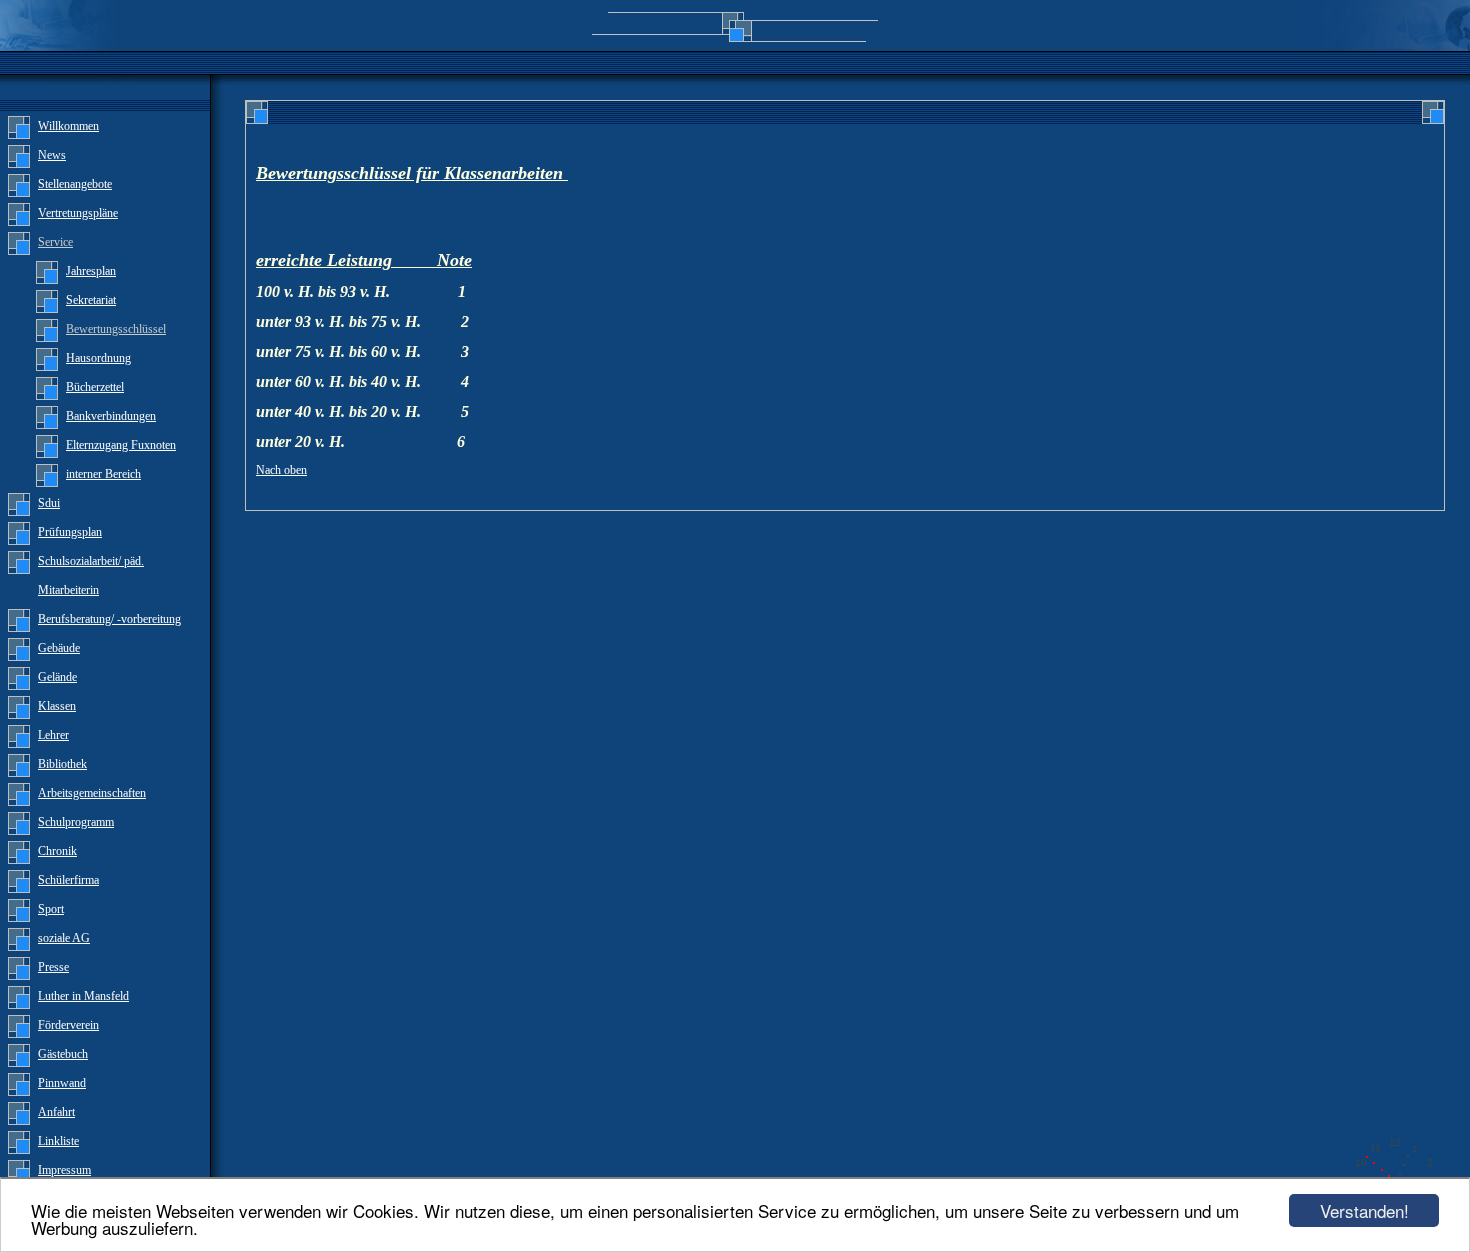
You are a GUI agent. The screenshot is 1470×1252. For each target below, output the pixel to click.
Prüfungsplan (70, 532)
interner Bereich (103, 474)
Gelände (57, 677)
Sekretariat (91, 300)
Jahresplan (91, 271)
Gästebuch (63, 1054)
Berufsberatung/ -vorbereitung (109, 619)
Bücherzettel (95, 387)
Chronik (57, 851)
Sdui (49, 503)
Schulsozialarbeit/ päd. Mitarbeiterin (91, 575)
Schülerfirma (68, 880)
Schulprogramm (76, 822)
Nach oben (281, 470)
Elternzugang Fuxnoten (121, 445)
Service (55, 242)
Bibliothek (62, 764)
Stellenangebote (75, 184)
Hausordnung (98, 358)
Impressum (64, 1170)
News (52, 155)
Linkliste (58, 1141)
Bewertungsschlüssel (116, 329)
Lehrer (53, 735)
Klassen (57, 706)
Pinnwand (62, 1083)
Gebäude (59, 648)
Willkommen (68, 126)
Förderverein (68, 1025)
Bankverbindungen (111, 416)
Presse (53, 967)
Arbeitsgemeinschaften (92, 793)
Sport (51, 909)
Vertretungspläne (78, 213)
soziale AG (64, 938)
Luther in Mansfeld (83, 996)
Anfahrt (56, 1112)
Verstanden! (1364, 1210)
